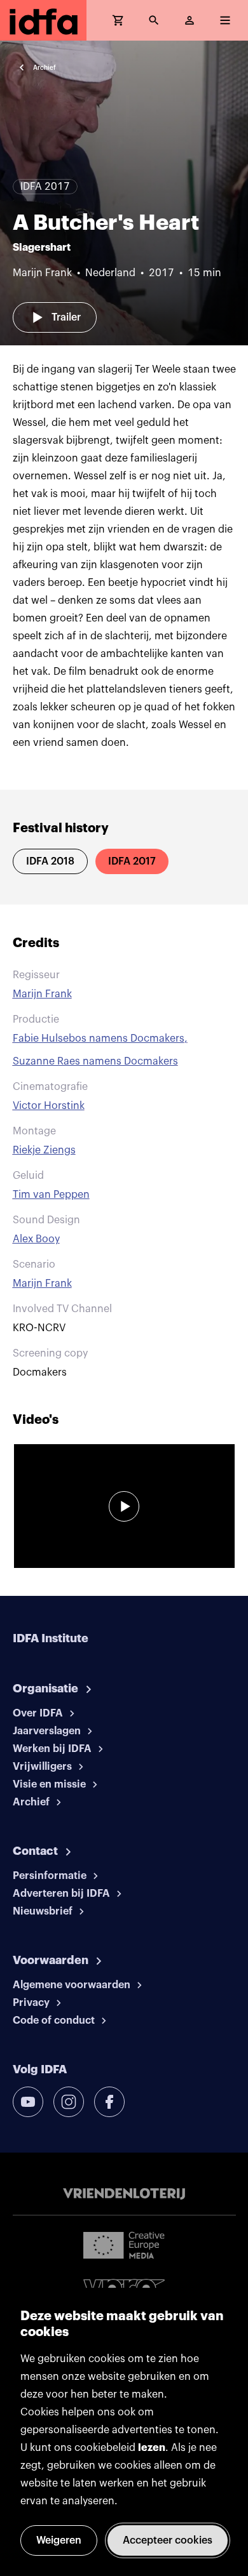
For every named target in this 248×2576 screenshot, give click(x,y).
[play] (124, 1506)
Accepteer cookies (168, 2540)
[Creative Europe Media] (124, 2245)
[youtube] (28, 2102)
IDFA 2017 (132, 861)
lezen (152, 2448)
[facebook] (109, 2102)
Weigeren (59, 2540)
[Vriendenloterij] (124, 2194)
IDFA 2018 (50, 861)
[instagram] (69, 2102)
